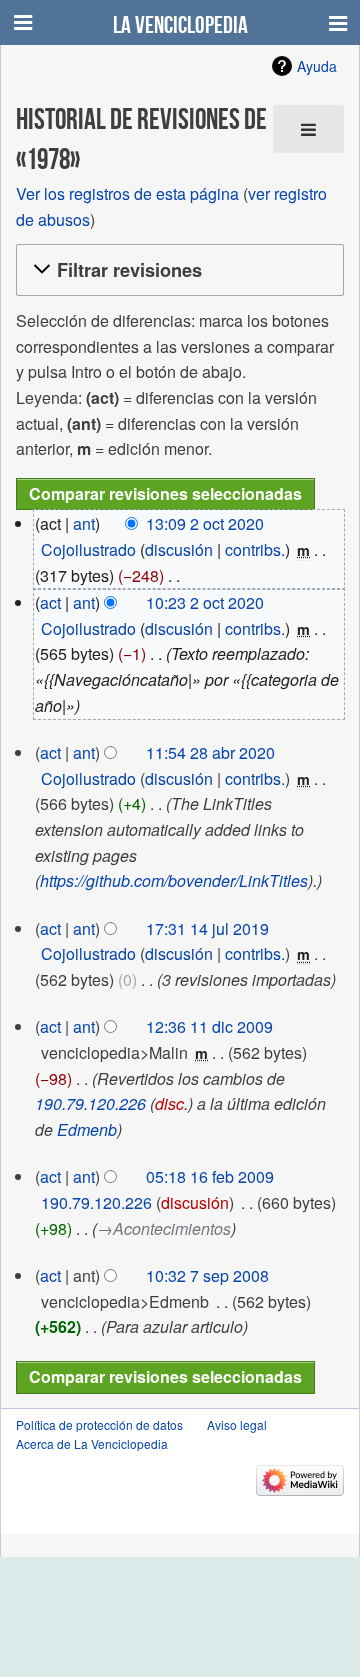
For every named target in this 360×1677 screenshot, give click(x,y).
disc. (171, 1103)
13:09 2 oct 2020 (205, 523)
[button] (177, 270)
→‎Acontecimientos (164, 1228)
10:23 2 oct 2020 (205, 602)
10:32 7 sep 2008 (207, 1275)
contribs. (255, 549)
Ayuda (317, 66)
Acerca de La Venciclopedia (92, 1443)
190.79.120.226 (90, 1103)
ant (84, 523)
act (50, 602)
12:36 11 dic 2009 (209, 1026)
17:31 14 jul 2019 (207, 928)
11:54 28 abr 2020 (210, 752)
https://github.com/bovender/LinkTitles (174, 880)
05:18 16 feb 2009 (210, 1176)
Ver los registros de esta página (127, 193)
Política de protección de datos (99, 1424)
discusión (179, 549)
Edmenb (87, 1129)
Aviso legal (237, 1424)
